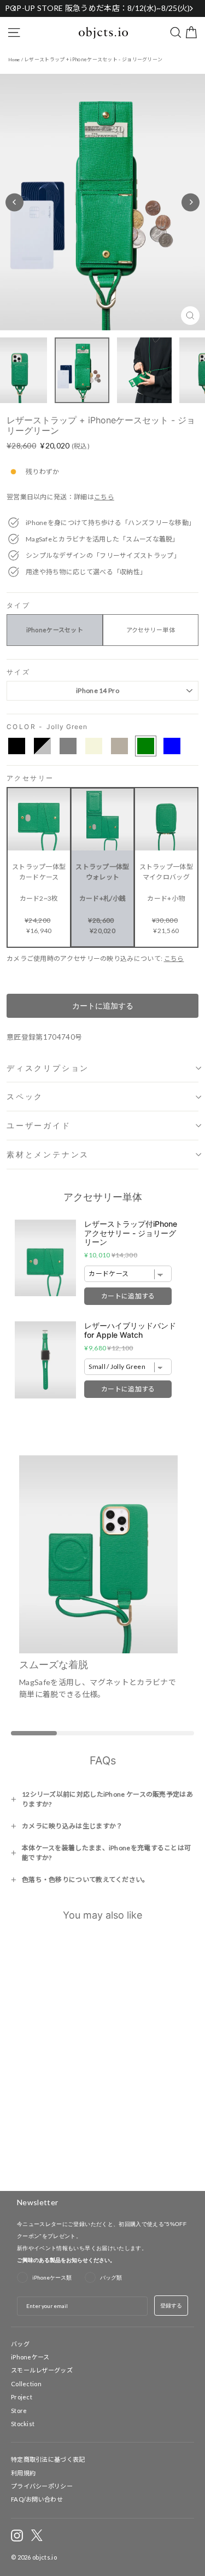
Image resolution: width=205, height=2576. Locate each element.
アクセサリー (30, 779)
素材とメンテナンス (48, 1154)
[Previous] (14, 202)
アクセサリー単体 (151, 630)
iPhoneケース (30, 2357)
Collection (26, 2384)
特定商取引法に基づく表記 (48, 2459)
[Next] (191, 202)
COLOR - (47, 727)
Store (19, 2411)
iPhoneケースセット (55, 630)
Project (22, 2397)
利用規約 (23, 2473)
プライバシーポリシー (42, 2486)
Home (14, 60)
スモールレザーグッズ (42, 2370)
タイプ (18, 606)
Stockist (23, 2424)
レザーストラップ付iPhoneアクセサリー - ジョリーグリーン (131, 1233)
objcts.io (45, 2557)
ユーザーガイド (39, 1125)
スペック (25, 1096)
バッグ (20, 2344)
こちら (104, 497)
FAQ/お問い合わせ (37, 2499)
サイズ (18, 672)
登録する (171, 2305)
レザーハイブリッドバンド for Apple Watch (130, 1330)
